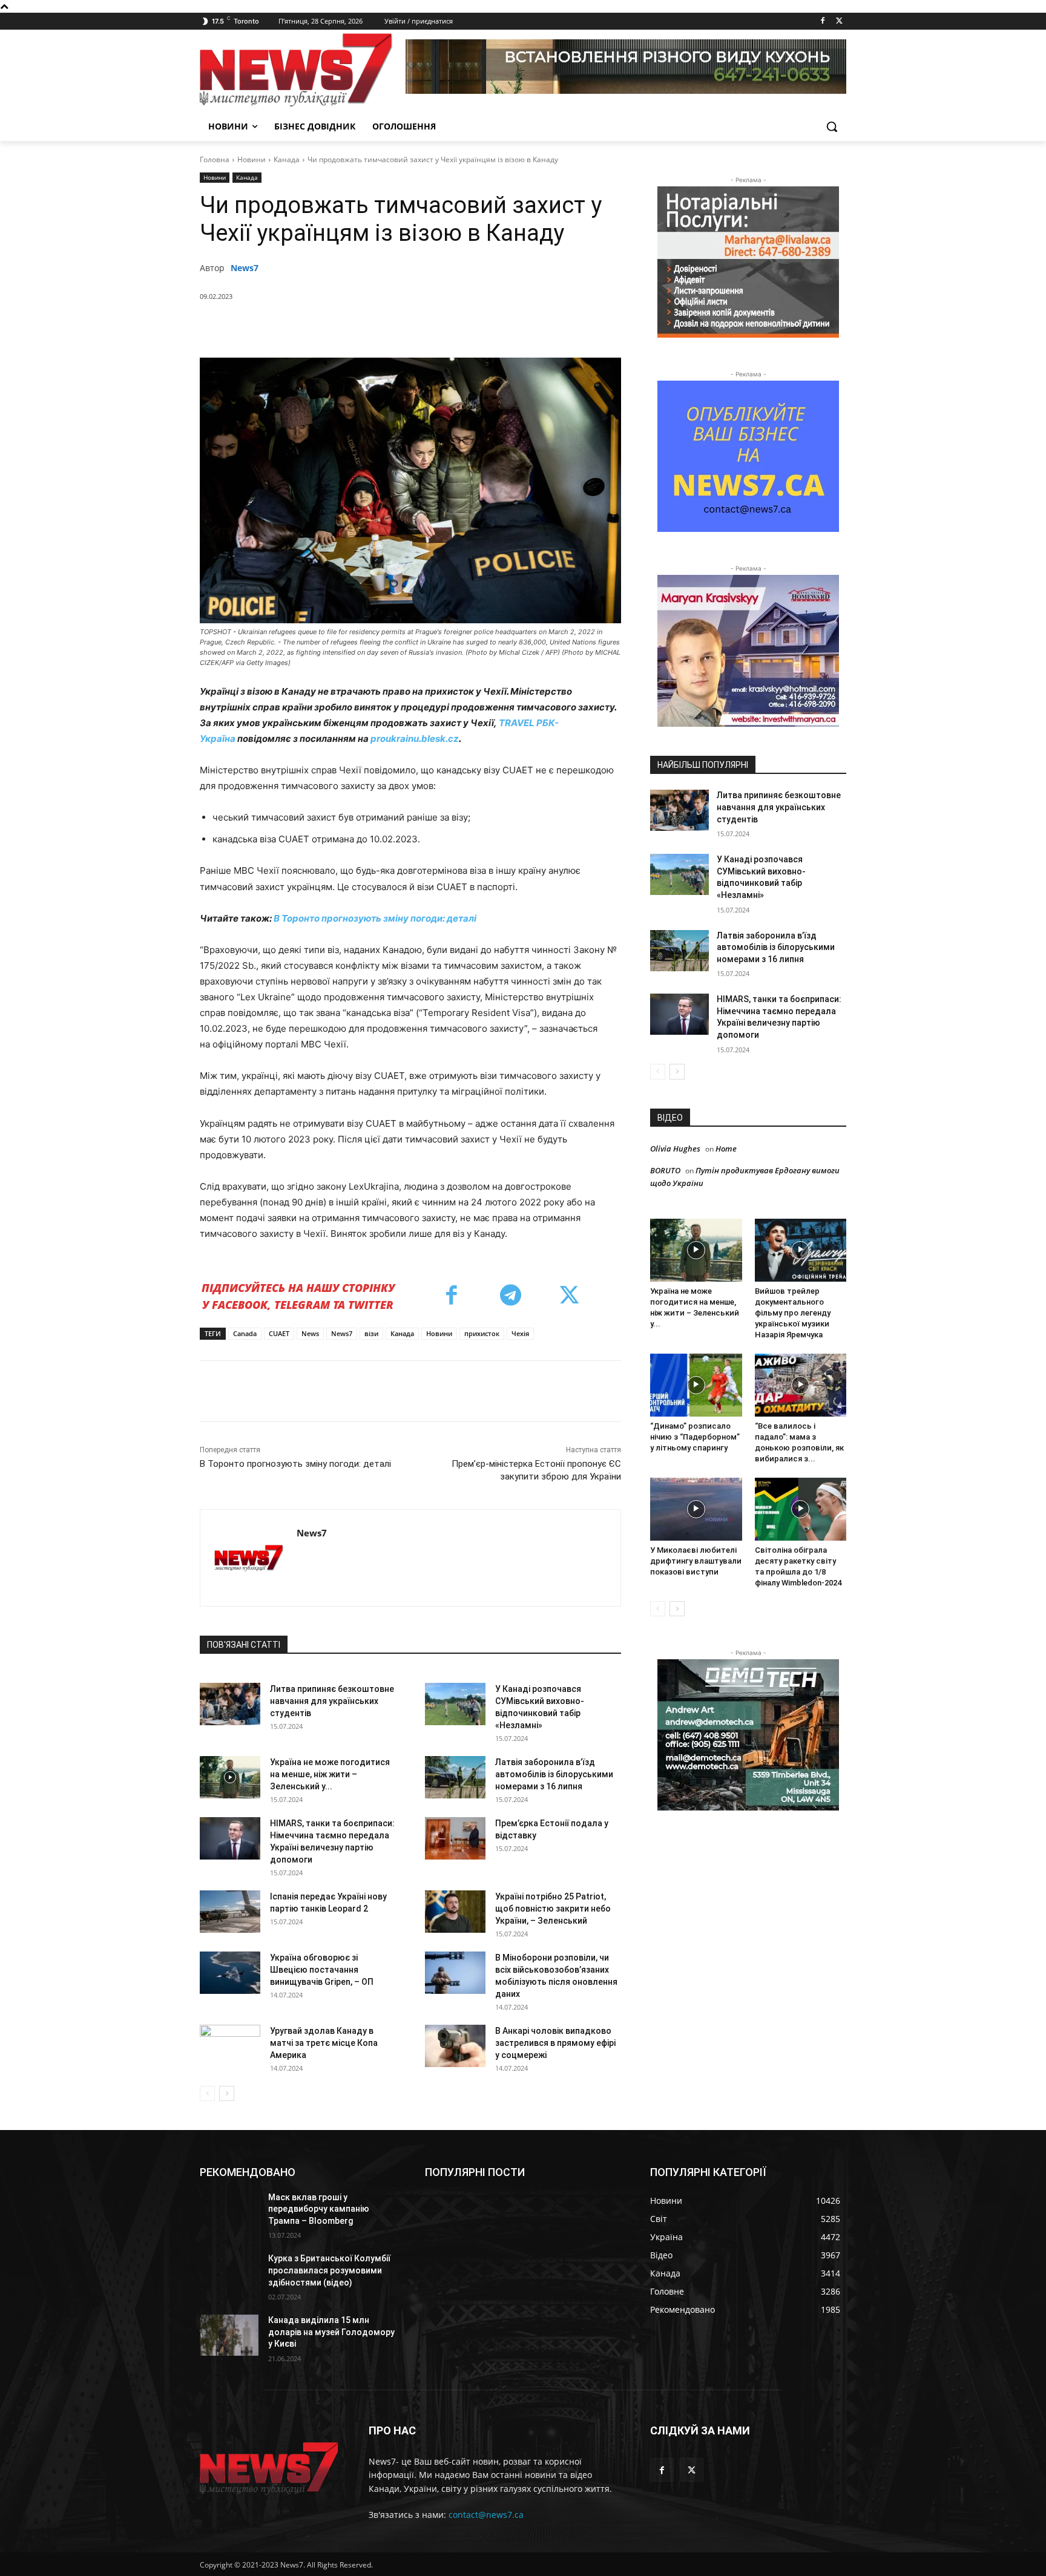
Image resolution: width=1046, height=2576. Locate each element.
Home (726, 1149)
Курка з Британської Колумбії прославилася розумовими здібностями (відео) (329, 2270)
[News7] (248, 1558)
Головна (215, 159)
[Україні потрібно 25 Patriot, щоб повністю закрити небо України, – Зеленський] (455, 1912)
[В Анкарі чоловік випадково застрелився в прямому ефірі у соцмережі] (455, 2046)
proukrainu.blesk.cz (415, 739)
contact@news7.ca (486, 2515)
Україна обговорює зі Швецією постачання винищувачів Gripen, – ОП (322, 1970)
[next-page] (227, 2093)
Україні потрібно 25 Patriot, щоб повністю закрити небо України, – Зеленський (553, 1909)
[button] (832, 126)
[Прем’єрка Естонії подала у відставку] (455, 1838)
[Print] (499, 327)
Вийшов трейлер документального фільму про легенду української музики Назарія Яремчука (793, 1313)
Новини (252, 159)
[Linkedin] (416, 327)
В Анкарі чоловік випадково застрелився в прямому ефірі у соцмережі (555, 2043)
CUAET (279, 1333)
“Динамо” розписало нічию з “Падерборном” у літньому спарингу (695, 1437)
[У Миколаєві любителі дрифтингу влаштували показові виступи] (696, 1509)
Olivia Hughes (675, 1149)
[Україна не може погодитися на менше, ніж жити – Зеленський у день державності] (230, 1777)
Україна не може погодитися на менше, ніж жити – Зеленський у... (330, 1774)
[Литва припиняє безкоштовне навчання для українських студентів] (230, 1704)
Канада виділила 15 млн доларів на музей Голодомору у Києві (331, 2332)
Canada (245, 1333)
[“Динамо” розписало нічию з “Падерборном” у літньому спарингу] (696, 1385)
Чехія (520, 1333)
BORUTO (665, 1170)
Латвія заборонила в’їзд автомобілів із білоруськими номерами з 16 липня (554, 1774)
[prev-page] (207, 2093)
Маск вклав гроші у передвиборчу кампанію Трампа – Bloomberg (319, 2209)
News (310, 1333)
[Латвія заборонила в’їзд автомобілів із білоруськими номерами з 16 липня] (455, 1777)
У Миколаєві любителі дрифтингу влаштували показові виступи (696, 1561)
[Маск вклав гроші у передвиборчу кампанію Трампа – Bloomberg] (229, 2212)
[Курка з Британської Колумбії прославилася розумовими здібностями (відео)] (229, 2273)
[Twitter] (839, 21)
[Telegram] (444, 327)
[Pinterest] (360, 327)
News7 (245, 268)
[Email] (472, 327)
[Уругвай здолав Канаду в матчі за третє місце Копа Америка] (230, 2046)
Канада (287, 159)
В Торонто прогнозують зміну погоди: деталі (375, 918)
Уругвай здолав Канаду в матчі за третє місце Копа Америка (324, 2043)
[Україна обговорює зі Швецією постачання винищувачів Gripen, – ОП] (230, 1973)
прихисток (482, 1333)
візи (371, 1333)
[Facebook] (822, 21)
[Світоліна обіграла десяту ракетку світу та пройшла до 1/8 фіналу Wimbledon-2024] (801, 1509)
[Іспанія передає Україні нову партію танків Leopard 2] (230, 1912)
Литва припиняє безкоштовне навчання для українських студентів (332, 1701)
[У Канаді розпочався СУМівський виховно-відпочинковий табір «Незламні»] (455, 1704)
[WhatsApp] (388, 327)
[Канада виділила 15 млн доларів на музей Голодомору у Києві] (229, 2335)
